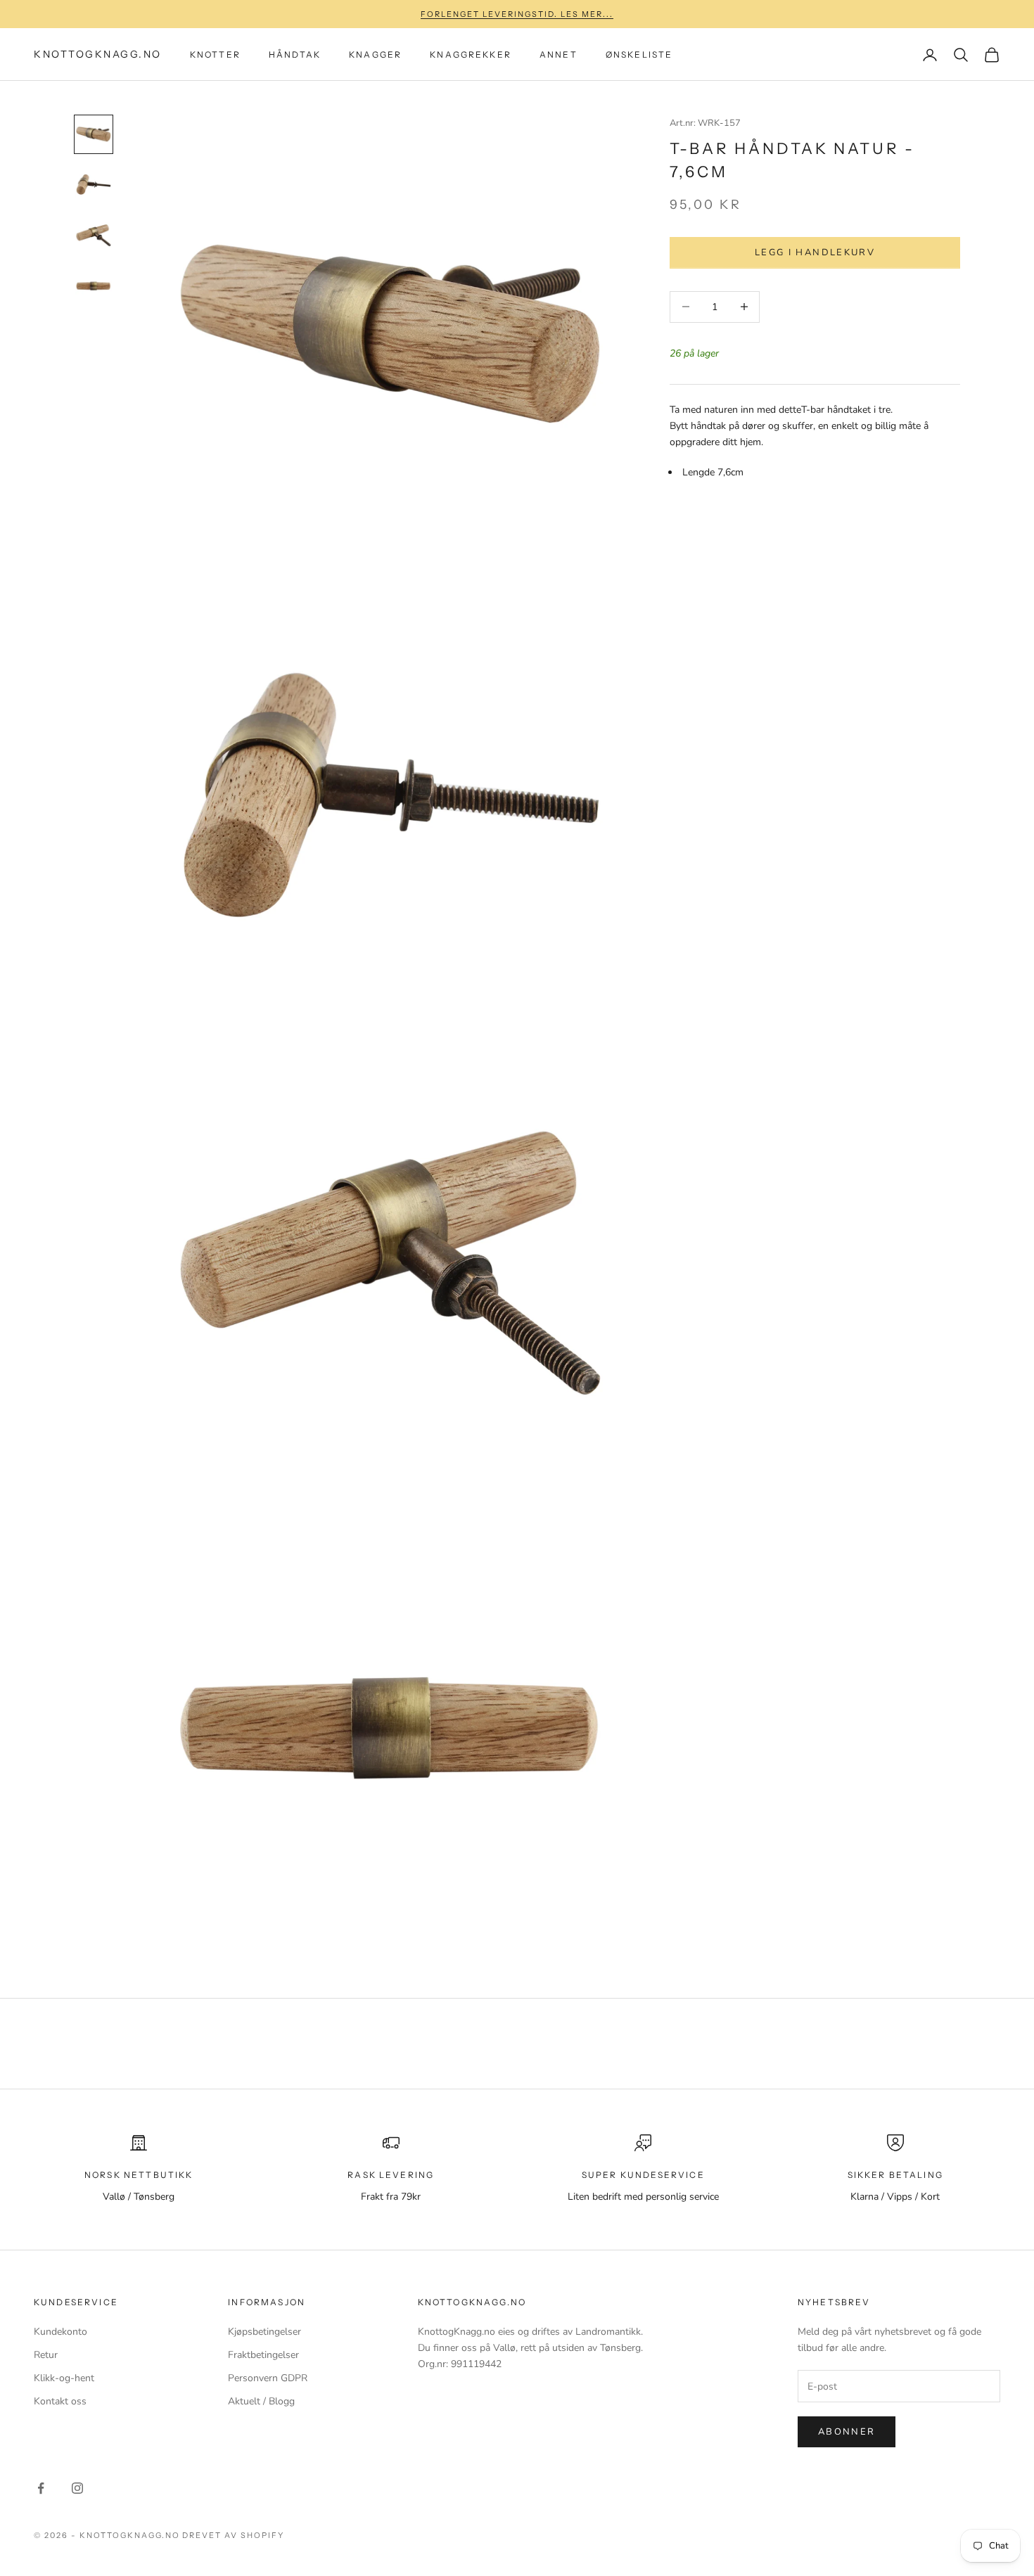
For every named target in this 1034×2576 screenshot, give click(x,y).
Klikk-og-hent (64, 2378)
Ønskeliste (639, 55)
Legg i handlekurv (815, 252)
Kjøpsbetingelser (264, 2332)
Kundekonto (60, 2332)
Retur (46, 2355)
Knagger (375, 55)
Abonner (847, 2432)
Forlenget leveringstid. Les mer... (517, 14)
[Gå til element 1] (94, 134)
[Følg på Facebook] (41, 2488)
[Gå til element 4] (94, 286)
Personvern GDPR (268, 2378)
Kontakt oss (60, 2401)
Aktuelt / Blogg (261, 2401)
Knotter (215, 55)
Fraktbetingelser (263, 2355)
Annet (559, 55)
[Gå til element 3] (94, 236)
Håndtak (295, 55)
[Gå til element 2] (94, 185)
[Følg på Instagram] (77, 2488)
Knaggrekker (471, 55)
